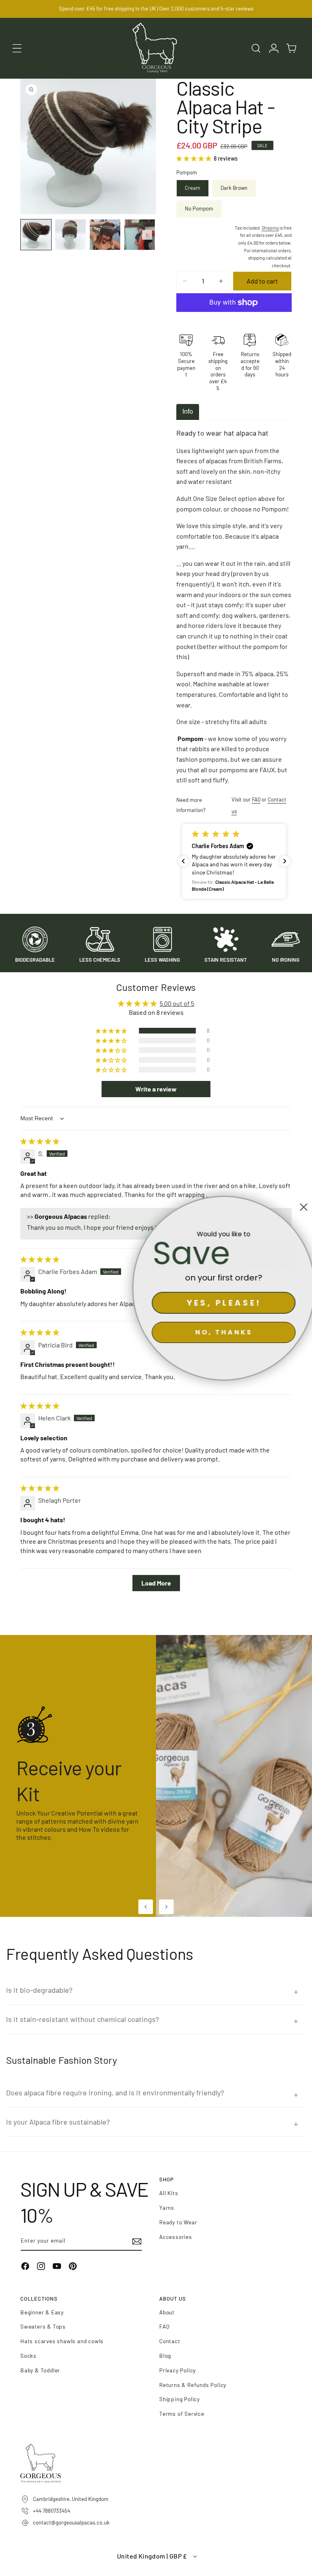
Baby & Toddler (40, 2370)
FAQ (256, 799)
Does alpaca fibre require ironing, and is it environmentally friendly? (115, 2093)
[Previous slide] (146, 1907)
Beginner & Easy (42, 2312)
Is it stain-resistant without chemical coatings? (82, 2019)
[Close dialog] (301, 1207)
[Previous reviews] (183, 861)
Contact (170, 2341)
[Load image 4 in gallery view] (140, 235)
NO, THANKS (221, 1332)
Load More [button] (156, 1583)
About (167, 2312)
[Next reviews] (285, 861)
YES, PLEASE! (221, 1303)
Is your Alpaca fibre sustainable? (58, 2122)
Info (188, 411)
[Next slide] (167, 1907)
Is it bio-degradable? (39, 1990)
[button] (17, 48)
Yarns (167, 2208)
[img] (40, 1141)
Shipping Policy (180, 2399)
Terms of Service (182, 2414)
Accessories (176, 2237)
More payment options (234, 322)
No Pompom (199, 208)
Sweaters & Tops (43, 2326)
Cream (193, 188)
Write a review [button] (156, 1089)
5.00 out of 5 (177, 1003)
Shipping (270, 228)
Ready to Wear (178, 2222)
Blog (165, 2356)
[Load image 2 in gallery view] (70, 235)
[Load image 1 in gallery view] (36, 235)
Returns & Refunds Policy (193, 2385)
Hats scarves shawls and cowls (62, 2341)
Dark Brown (234, 188)
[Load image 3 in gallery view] (105, 235)
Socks (28, 2356)
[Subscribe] (133, 2242)
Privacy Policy (178, 2370)
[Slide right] (147, 235)
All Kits (169, 2193)
